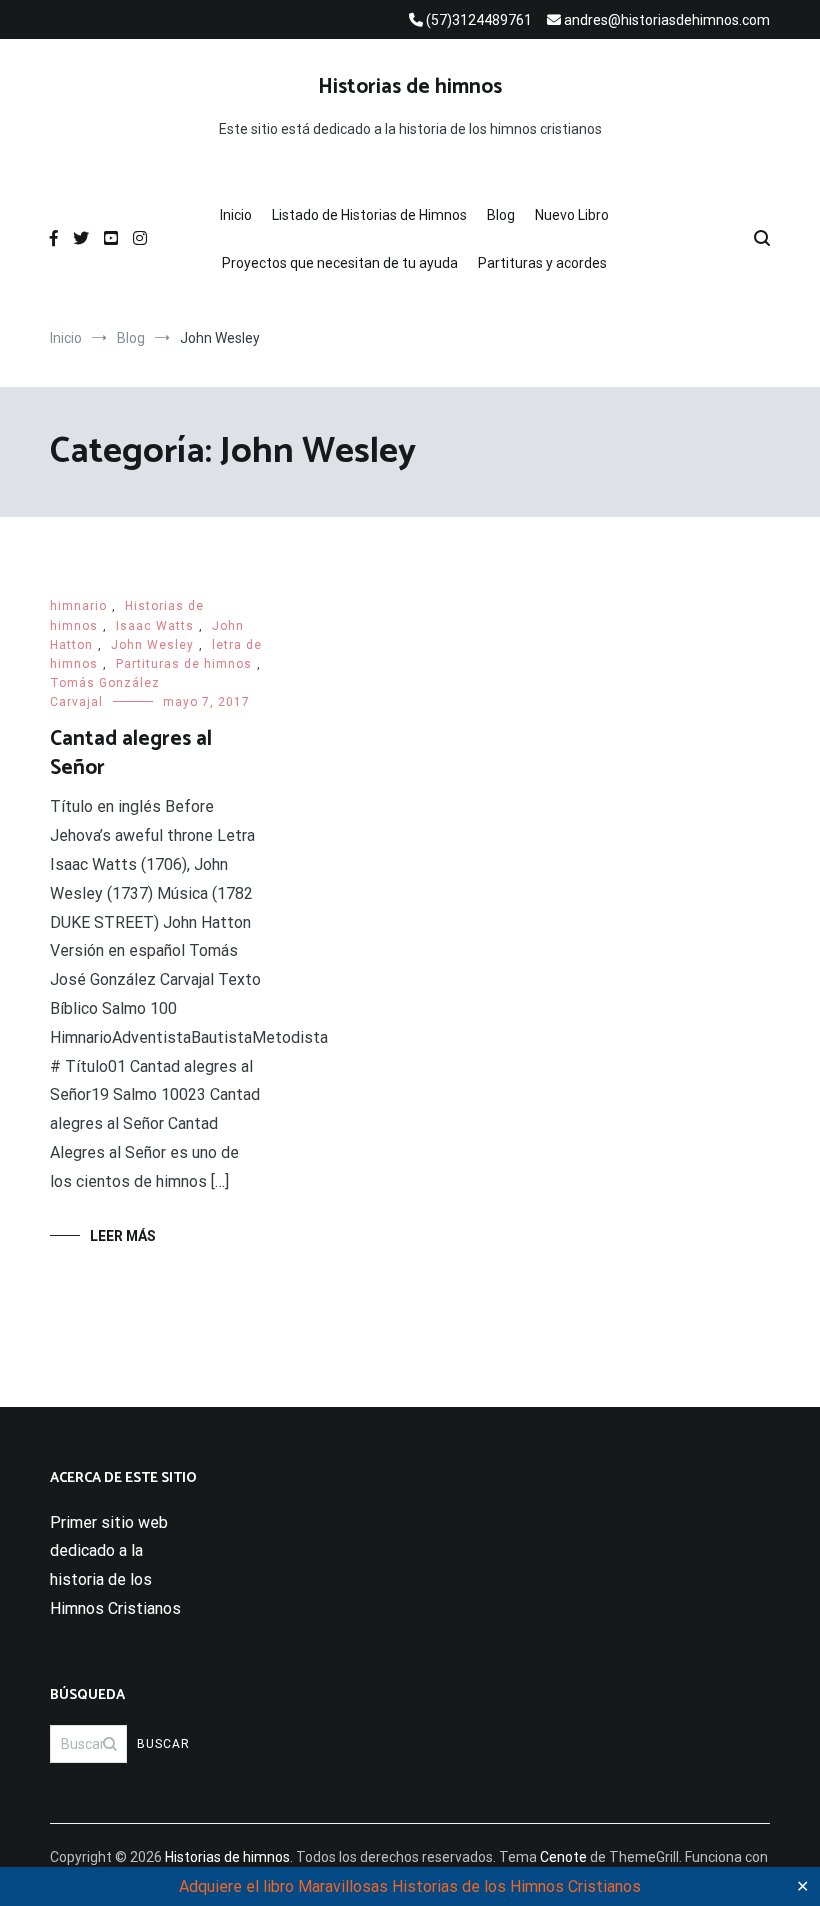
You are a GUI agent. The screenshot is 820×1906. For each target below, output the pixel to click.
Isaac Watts (155, 626)
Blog (501, 215)
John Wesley (152, 645)
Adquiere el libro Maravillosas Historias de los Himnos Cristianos (410, 1886)
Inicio (236, 215)
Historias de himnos (410, 87)
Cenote (563, 1857)
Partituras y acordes (542, 263)
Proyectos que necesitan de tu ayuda (340, 263)
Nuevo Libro (572, 215)
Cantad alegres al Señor (131, 753)
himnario (78, 606)
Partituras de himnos (184, 664)
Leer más (123, 1236)
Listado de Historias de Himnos (369, 215)
